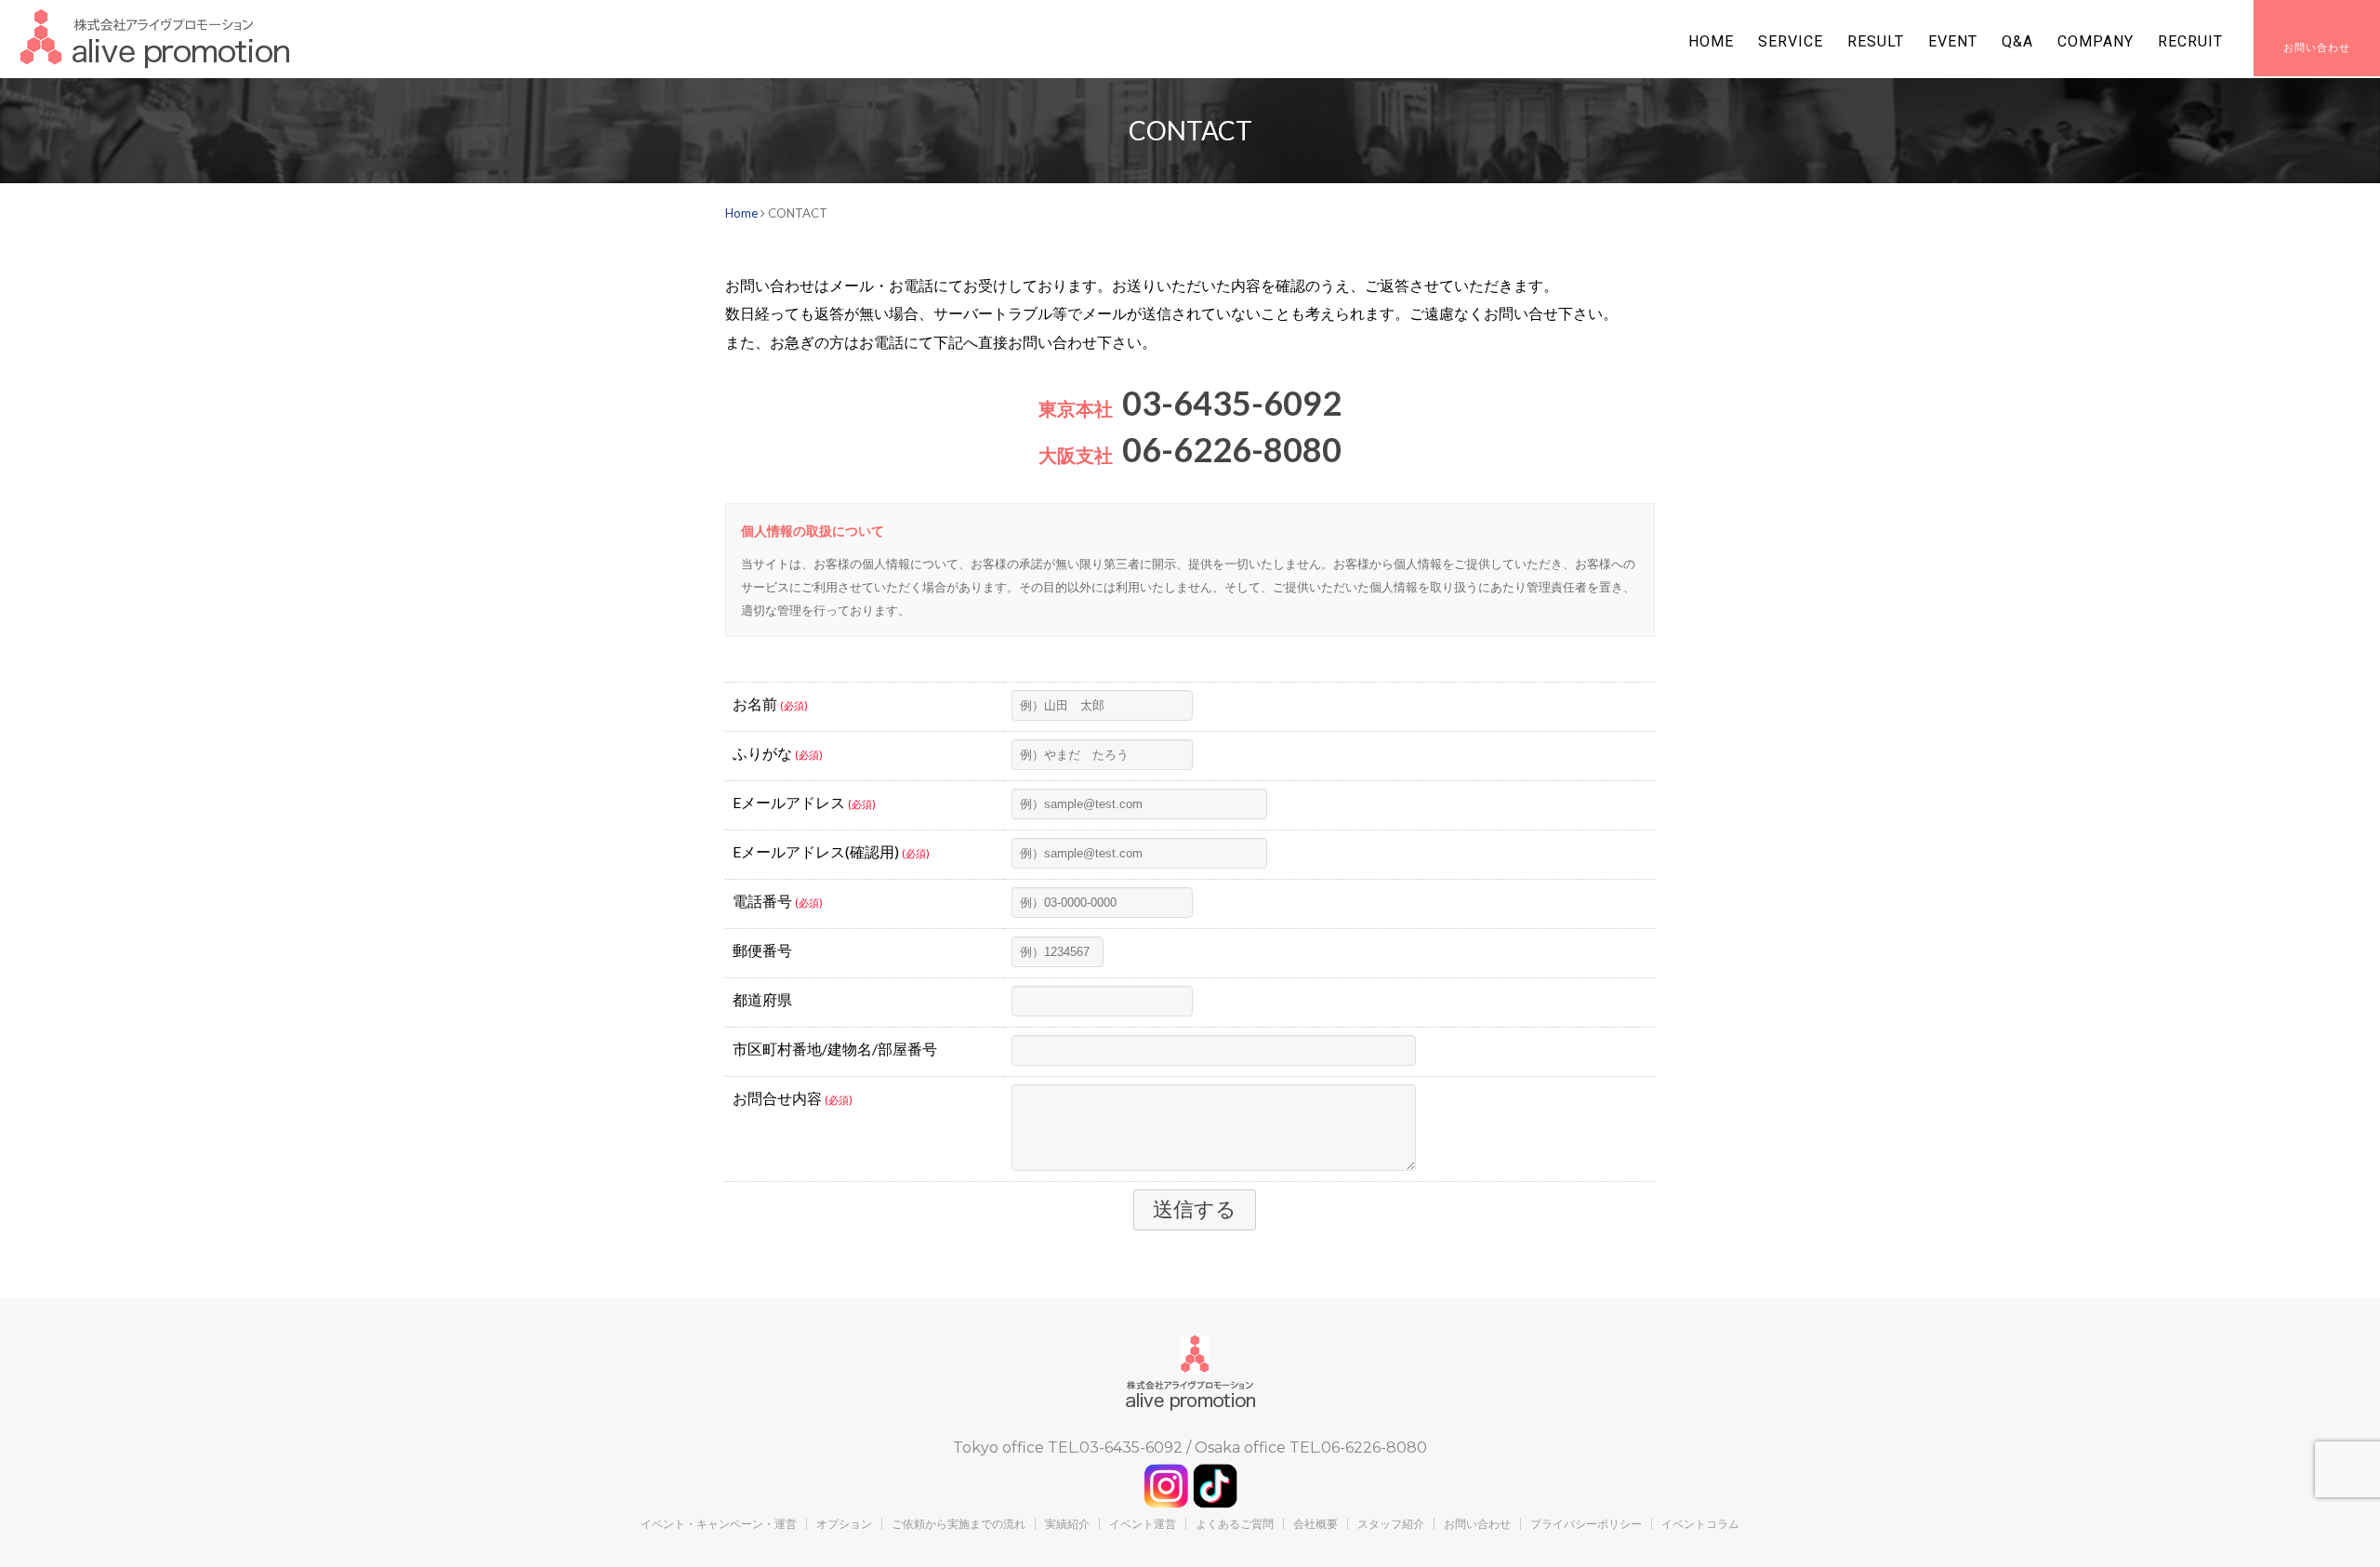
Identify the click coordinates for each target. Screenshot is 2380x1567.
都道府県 (762, 999)
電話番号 (778, 901)
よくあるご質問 (1235, 1524)
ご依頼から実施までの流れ (959, 1524)
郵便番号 (762, 950)
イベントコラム (1700, 1524)
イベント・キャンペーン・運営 (719, 1524)
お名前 (770, 704)
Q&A (2017, 41)
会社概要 (1316, 1524)
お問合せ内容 (793, 1098)
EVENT (1953, 41)
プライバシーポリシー (1586, 1524)
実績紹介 (1067, 1524)
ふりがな (778, 753)
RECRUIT (2190, 41)
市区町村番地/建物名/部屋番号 (835, 1049)
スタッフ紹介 (1391, 1524)
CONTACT (2317, 32)
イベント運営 (1143, 1524)
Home (741, 213)
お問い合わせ (1477, 1524)
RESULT (1876, 41)
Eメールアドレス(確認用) (831, 851)
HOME (1711, 41)
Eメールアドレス (804, 802)
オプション (844, 1524)
